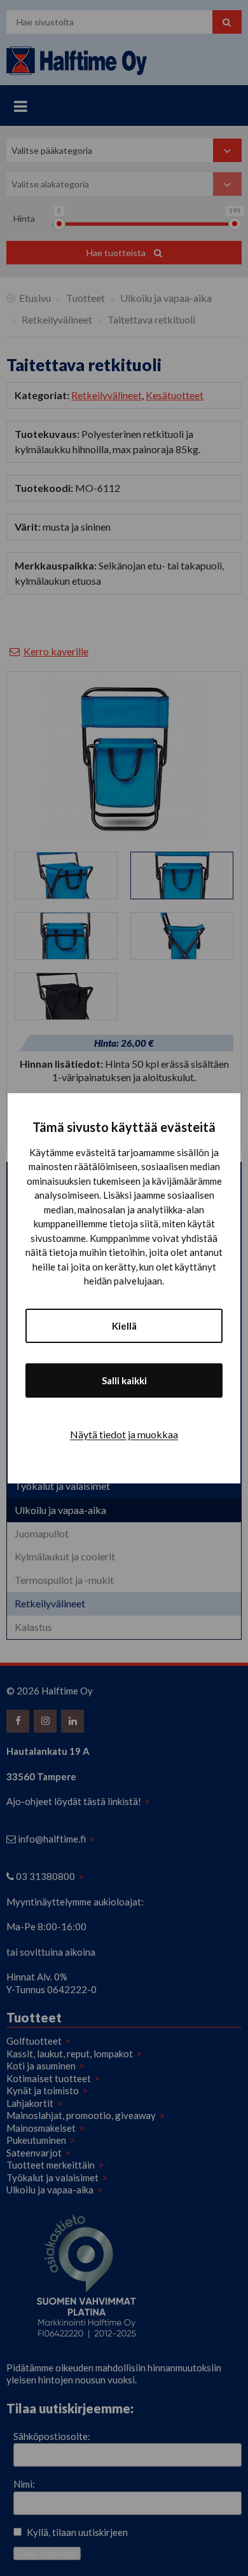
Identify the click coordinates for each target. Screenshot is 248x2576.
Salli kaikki (124, 1380)
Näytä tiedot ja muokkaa (124, 1434)
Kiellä (124, 1326)
